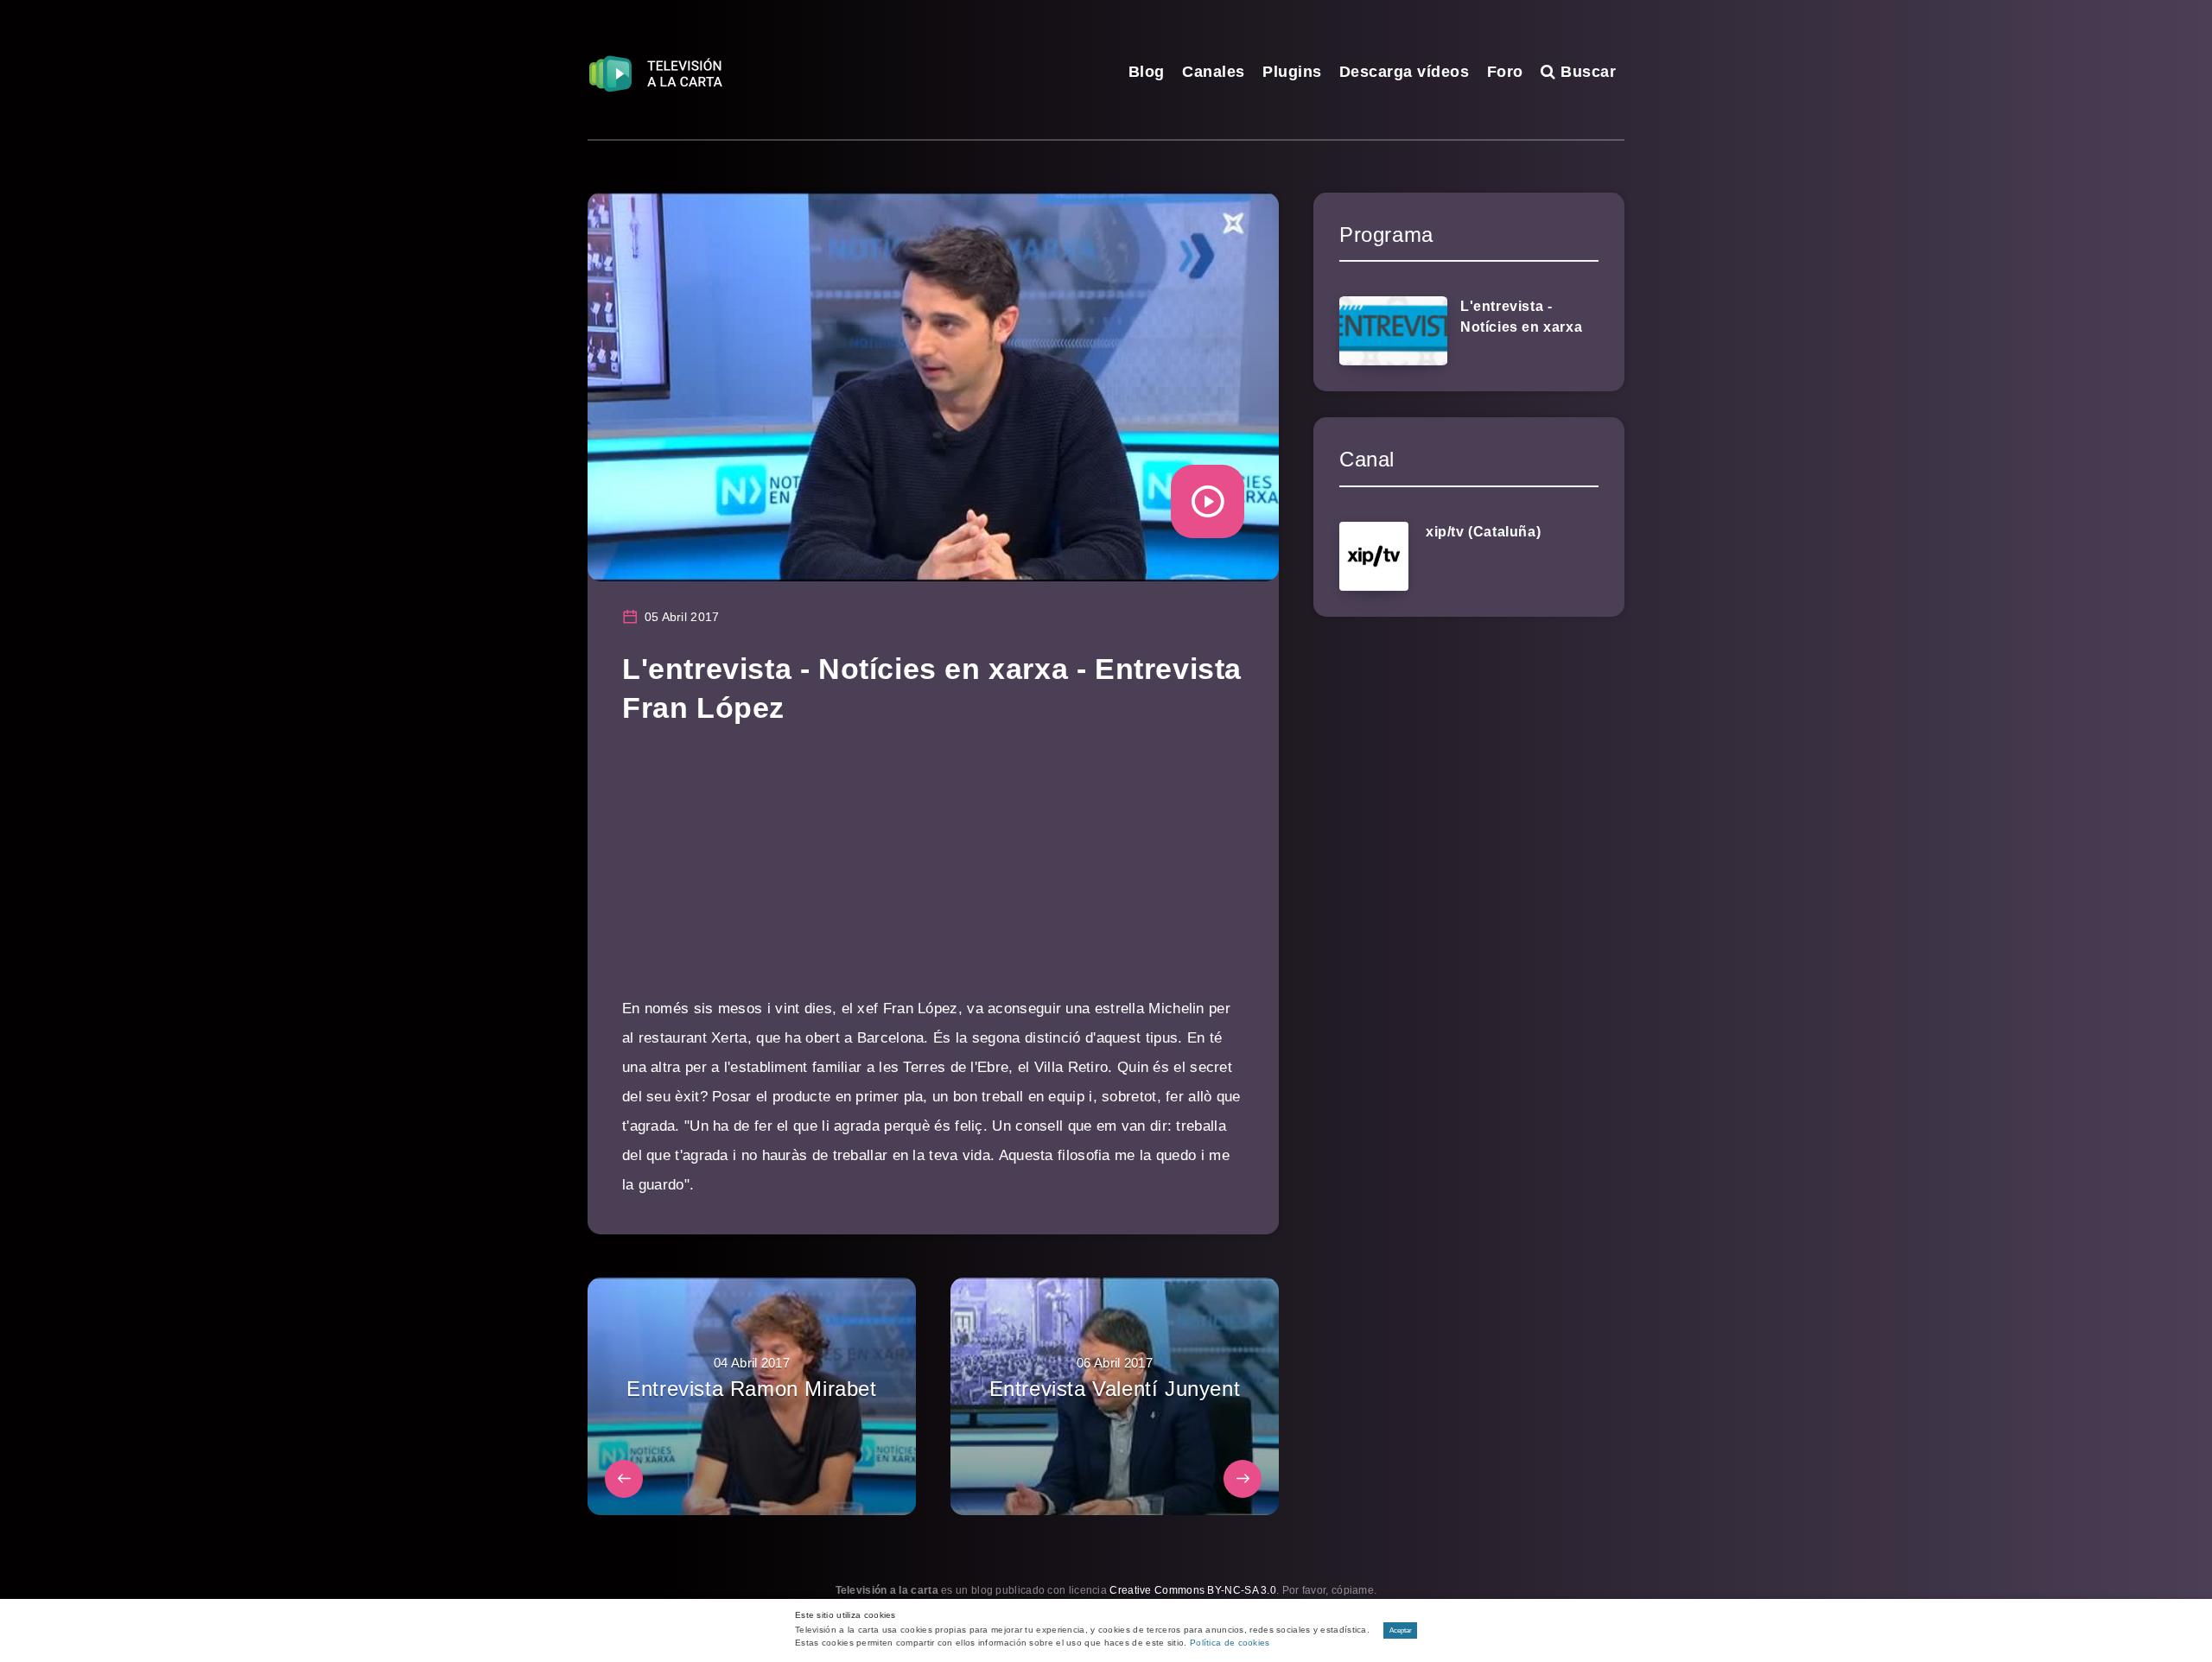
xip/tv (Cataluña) (1483, 532)
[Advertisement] (933, 873)
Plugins (1292, 72)
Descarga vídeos (1405, 72)
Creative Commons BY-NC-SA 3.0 (1193, 1590)
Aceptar (1401, 1630)
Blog (1147, 72)
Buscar (1586, 72)
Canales (1214, 72)
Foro (1505, 72)
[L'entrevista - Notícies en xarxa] (1393, 331)
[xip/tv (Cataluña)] (1374, 556)
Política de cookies (1230, 1643)
